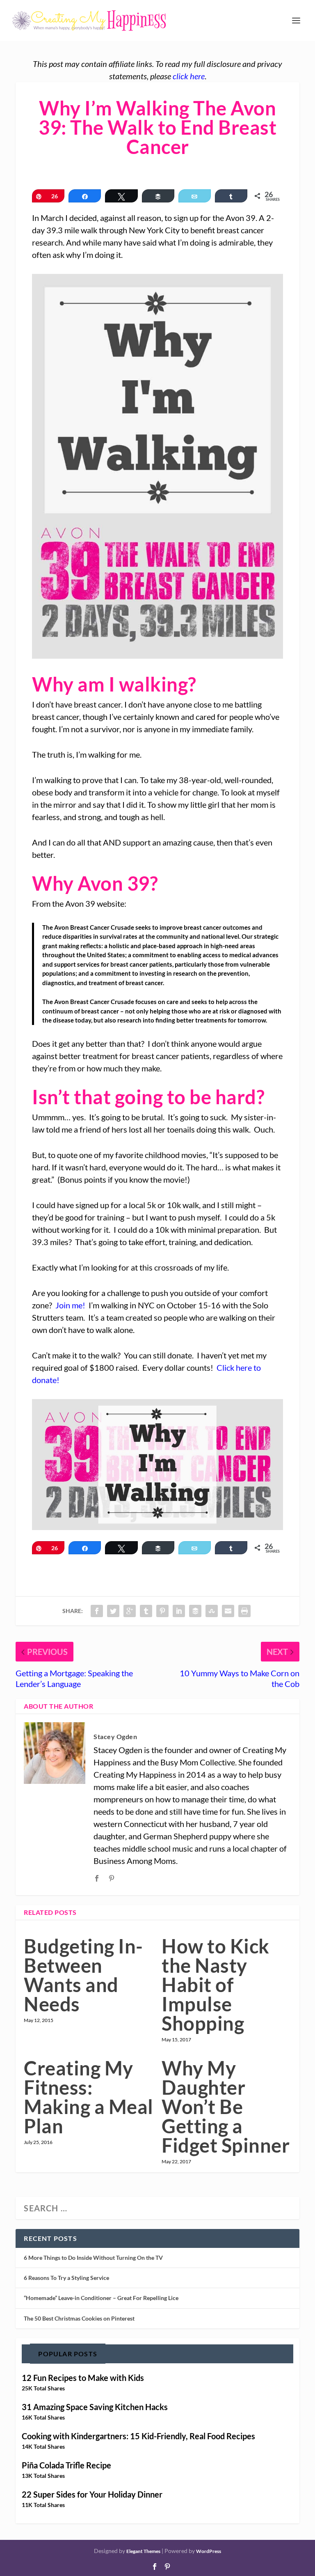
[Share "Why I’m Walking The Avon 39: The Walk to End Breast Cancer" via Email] (228, 1611)
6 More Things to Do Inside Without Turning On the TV (93, 2258)
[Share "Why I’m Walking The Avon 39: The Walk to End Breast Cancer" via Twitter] (113, 1611)
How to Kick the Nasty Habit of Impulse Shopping (216, 1985)
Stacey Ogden (115, 1736)
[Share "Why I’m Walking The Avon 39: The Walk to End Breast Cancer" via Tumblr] (146, 1611)
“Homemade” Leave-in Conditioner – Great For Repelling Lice (101, 2298)
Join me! (70, 1305)
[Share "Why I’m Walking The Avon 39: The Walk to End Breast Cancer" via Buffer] (195, 1611)
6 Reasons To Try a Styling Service (66, 2278)
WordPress (209, 2551)
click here (189, 76)
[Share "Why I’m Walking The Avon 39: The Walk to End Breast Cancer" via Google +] (130, 1611)
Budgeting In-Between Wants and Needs (83, 1975)
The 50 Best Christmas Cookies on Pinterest (79, 2318)
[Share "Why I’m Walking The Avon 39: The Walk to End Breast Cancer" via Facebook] (97, 1611)
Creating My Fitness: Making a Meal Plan (89, 2097)
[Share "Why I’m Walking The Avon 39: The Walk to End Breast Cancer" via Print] (244, 1611)
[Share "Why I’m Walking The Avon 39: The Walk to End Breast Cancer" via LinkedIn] (179, 1611)
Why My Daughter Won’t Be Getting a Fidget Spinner (226, 2107)
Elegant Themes (143, 2551)
